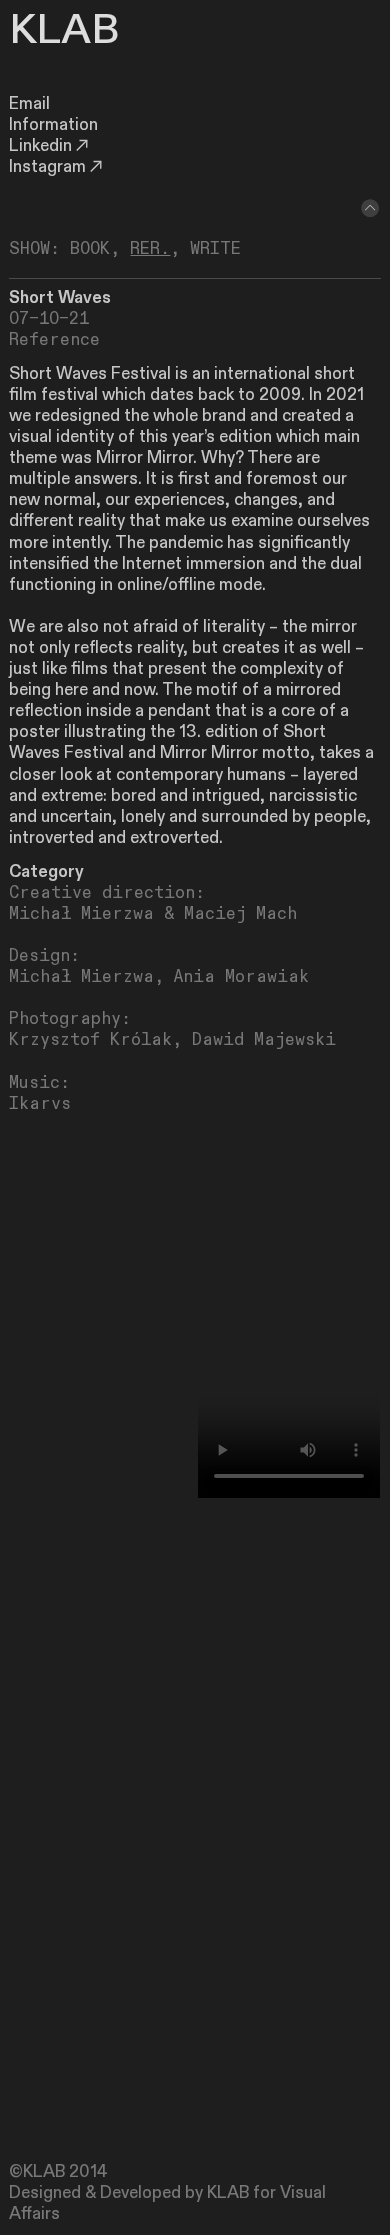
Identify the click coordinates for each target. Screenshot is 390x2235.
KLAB (64, 30)
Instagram (47, 167)
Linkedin (40, 146)
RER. (150, 249)
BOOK (90, 249)
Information (53, 125)
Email (29, 104)
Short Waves (60, 298)
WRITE (215, 249)
